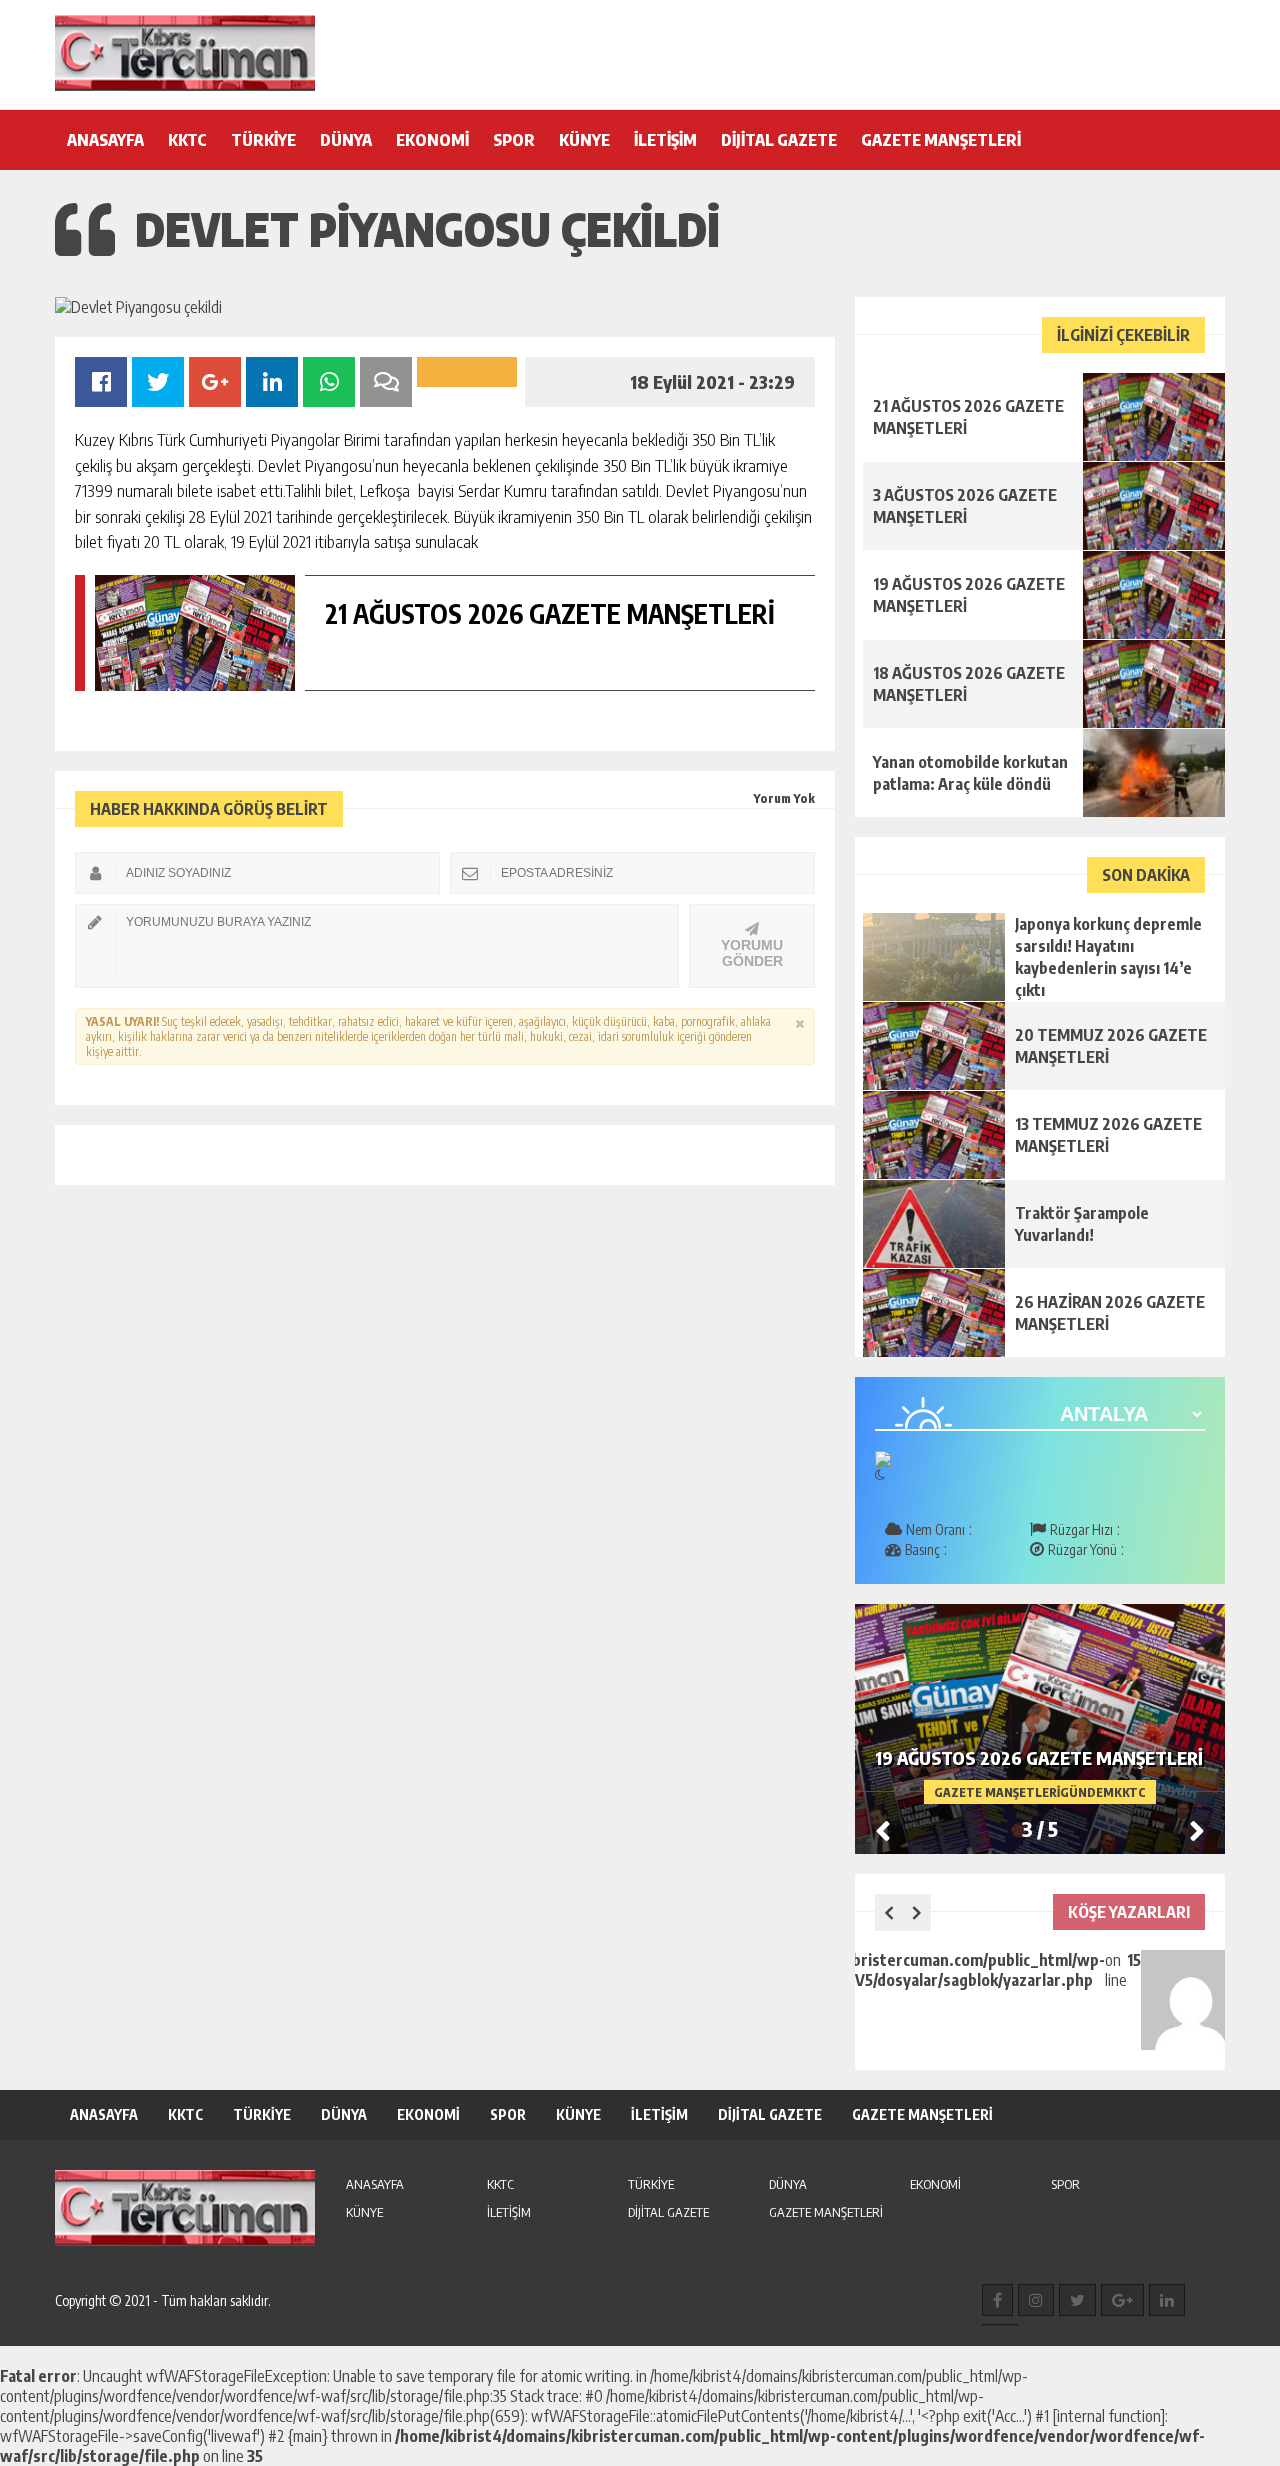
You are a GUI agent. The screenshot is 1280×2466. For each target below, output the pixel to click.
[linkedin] (1167, 2300)
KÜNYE (584, 140)
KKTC (187, 140)
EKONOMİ (432, 140)
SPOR (514, 140)
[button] (1197, 1830)
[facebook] (997, 2300)
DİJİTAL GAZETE (779, 140)
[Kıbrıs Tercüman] (185, 53)
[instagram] (1036, 2300)
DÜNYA (346, 140)
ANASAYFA (105, 140)
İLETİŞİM (665, 140)
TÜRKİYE (263, 140)
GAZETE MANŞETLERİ (941, 140)
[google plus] (1122, 2300)
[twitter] (1077, 2300)
